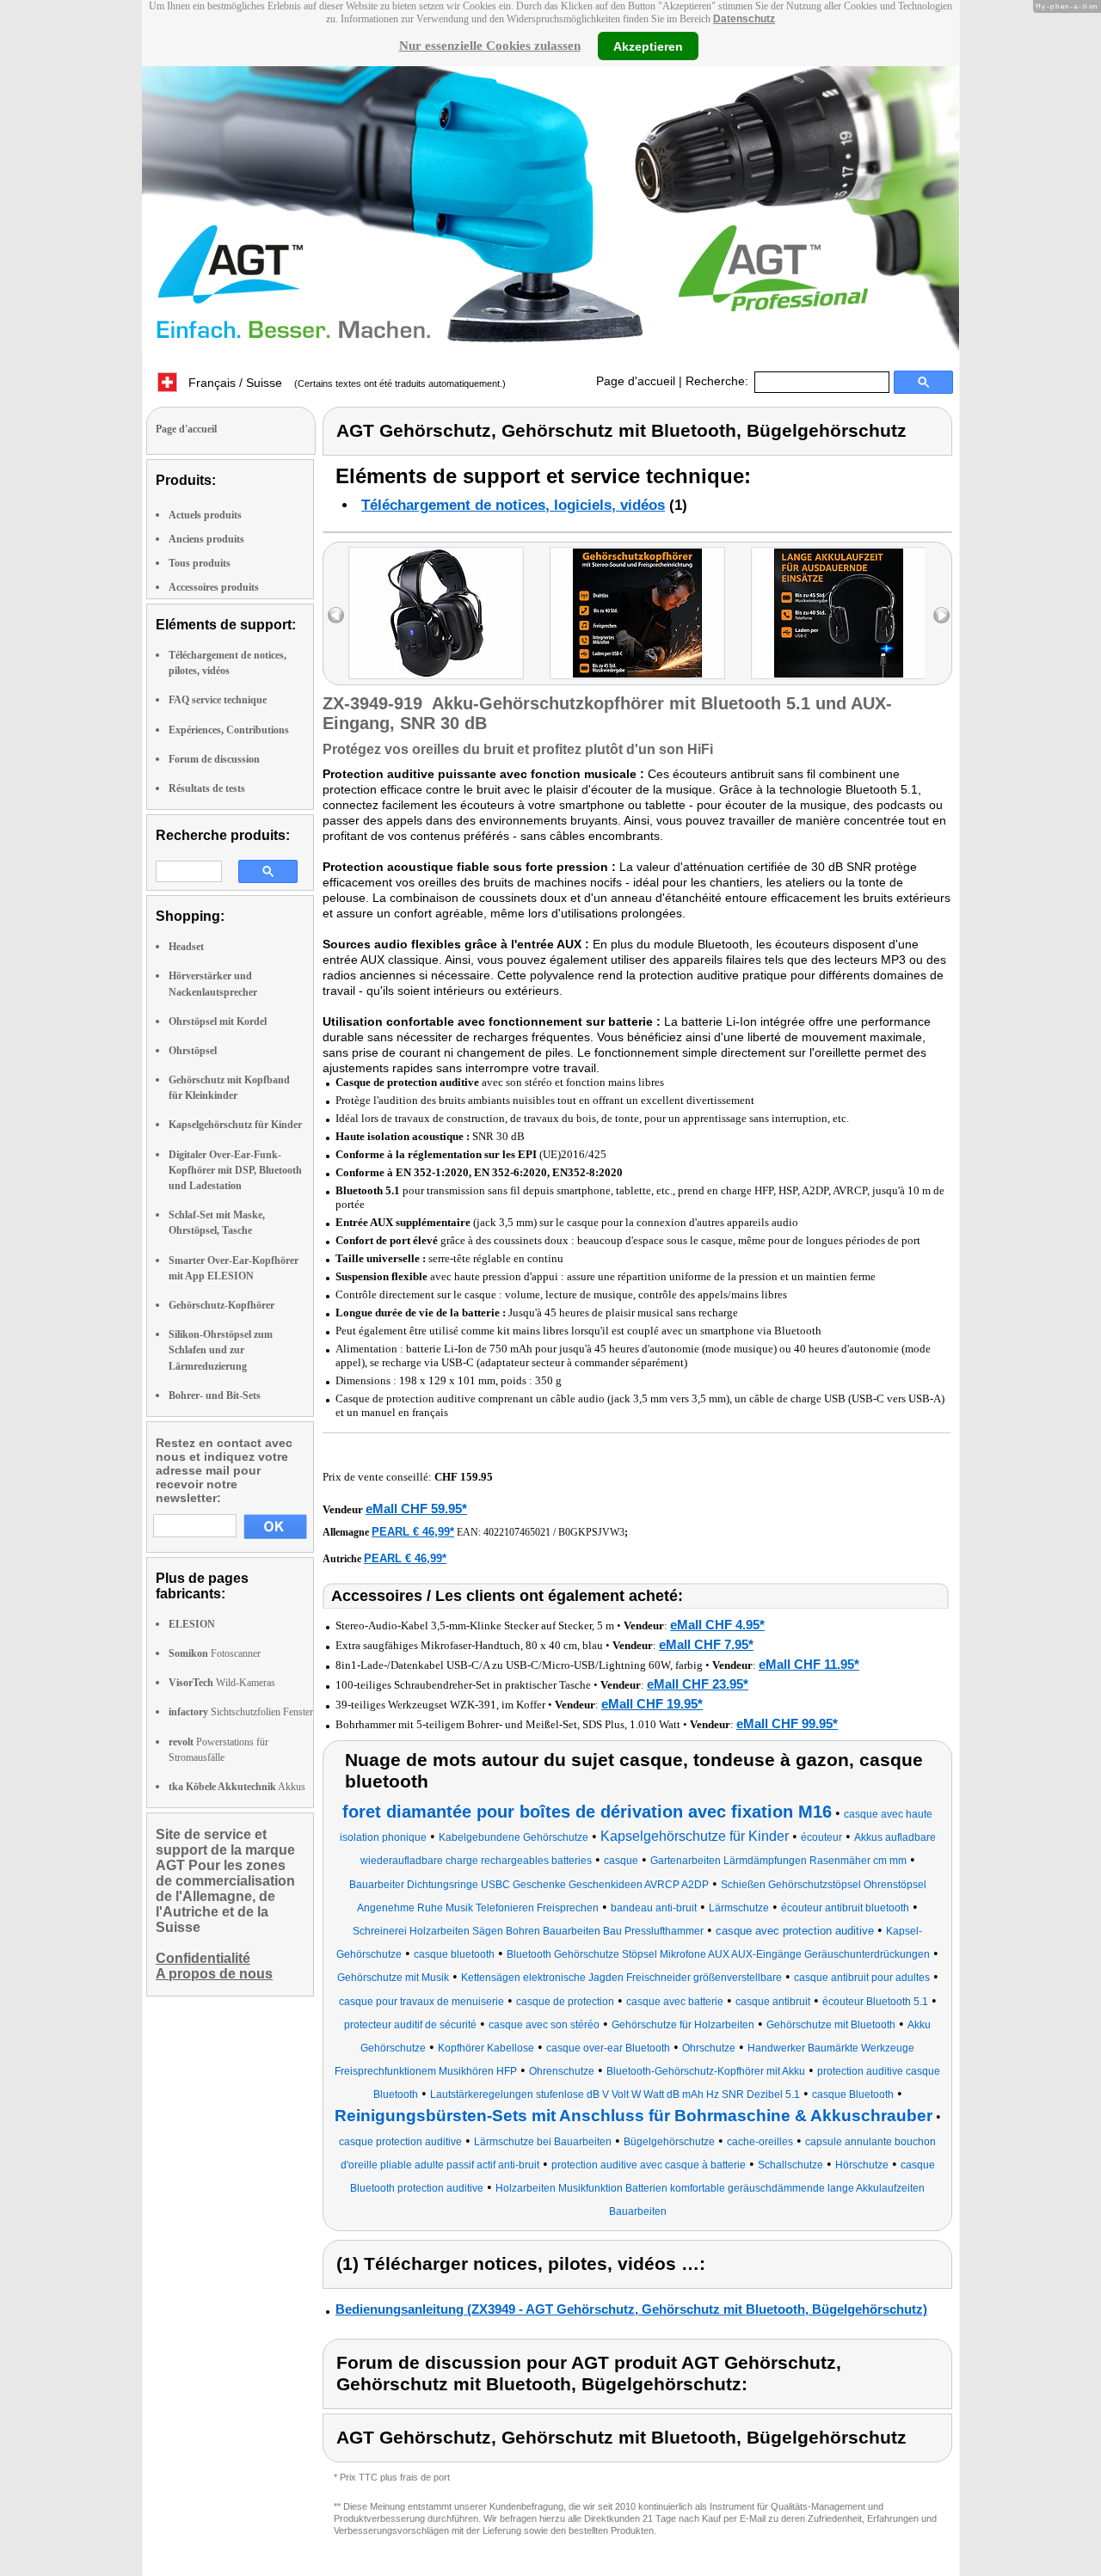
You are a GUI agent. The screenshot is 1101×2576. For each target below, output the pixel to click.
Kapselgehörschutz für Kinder (235, 1125)
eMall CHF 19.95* (652, 1704)
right (941, 615)
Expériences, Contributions (229, 730)
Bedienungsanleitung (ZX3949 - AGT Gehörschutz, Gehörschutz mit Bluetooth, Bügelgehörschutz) (631, 2309)
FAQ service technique (218, 700)
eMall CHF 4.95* (717, 1625)
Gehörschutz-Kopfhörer (221, 1305)
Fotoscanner (215, 1653)
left (336, 615)
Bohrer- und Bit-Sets (215, 1395)
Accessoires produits (214, 587)
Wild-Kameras (222, 1683)
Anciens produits (206, 539)
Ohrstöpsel (193, 1051)
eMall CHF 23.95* (698, 1684)
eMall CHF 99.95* (787, 1723)
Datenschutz (744, 19)
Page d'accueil (636, 381)
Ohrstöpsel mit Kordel (218, 1021)
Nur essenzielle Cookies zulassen (490, 46)
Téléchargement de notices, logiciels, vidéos (513, 505)
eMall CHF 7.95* (706, 1644)
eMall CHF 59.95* (416, 1509)
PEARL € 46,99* (413, 1532)
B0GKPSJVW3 (591, 1532)
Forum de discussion (214, 759)
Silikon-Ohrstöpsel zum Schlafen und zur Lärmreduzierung (221, 1350)
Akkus (237, 1787)
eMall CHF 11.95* (809, 1664)
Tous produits (200, 563)
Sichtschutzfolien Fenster (241, 1712)
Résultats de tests (207, 788)
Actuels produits (205, 515)
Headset (186, 947)
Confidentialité (203, 1958)
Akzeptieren (648, 46)
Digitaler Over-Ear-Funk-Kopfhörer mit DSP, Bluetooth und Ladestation (235, 1170)
